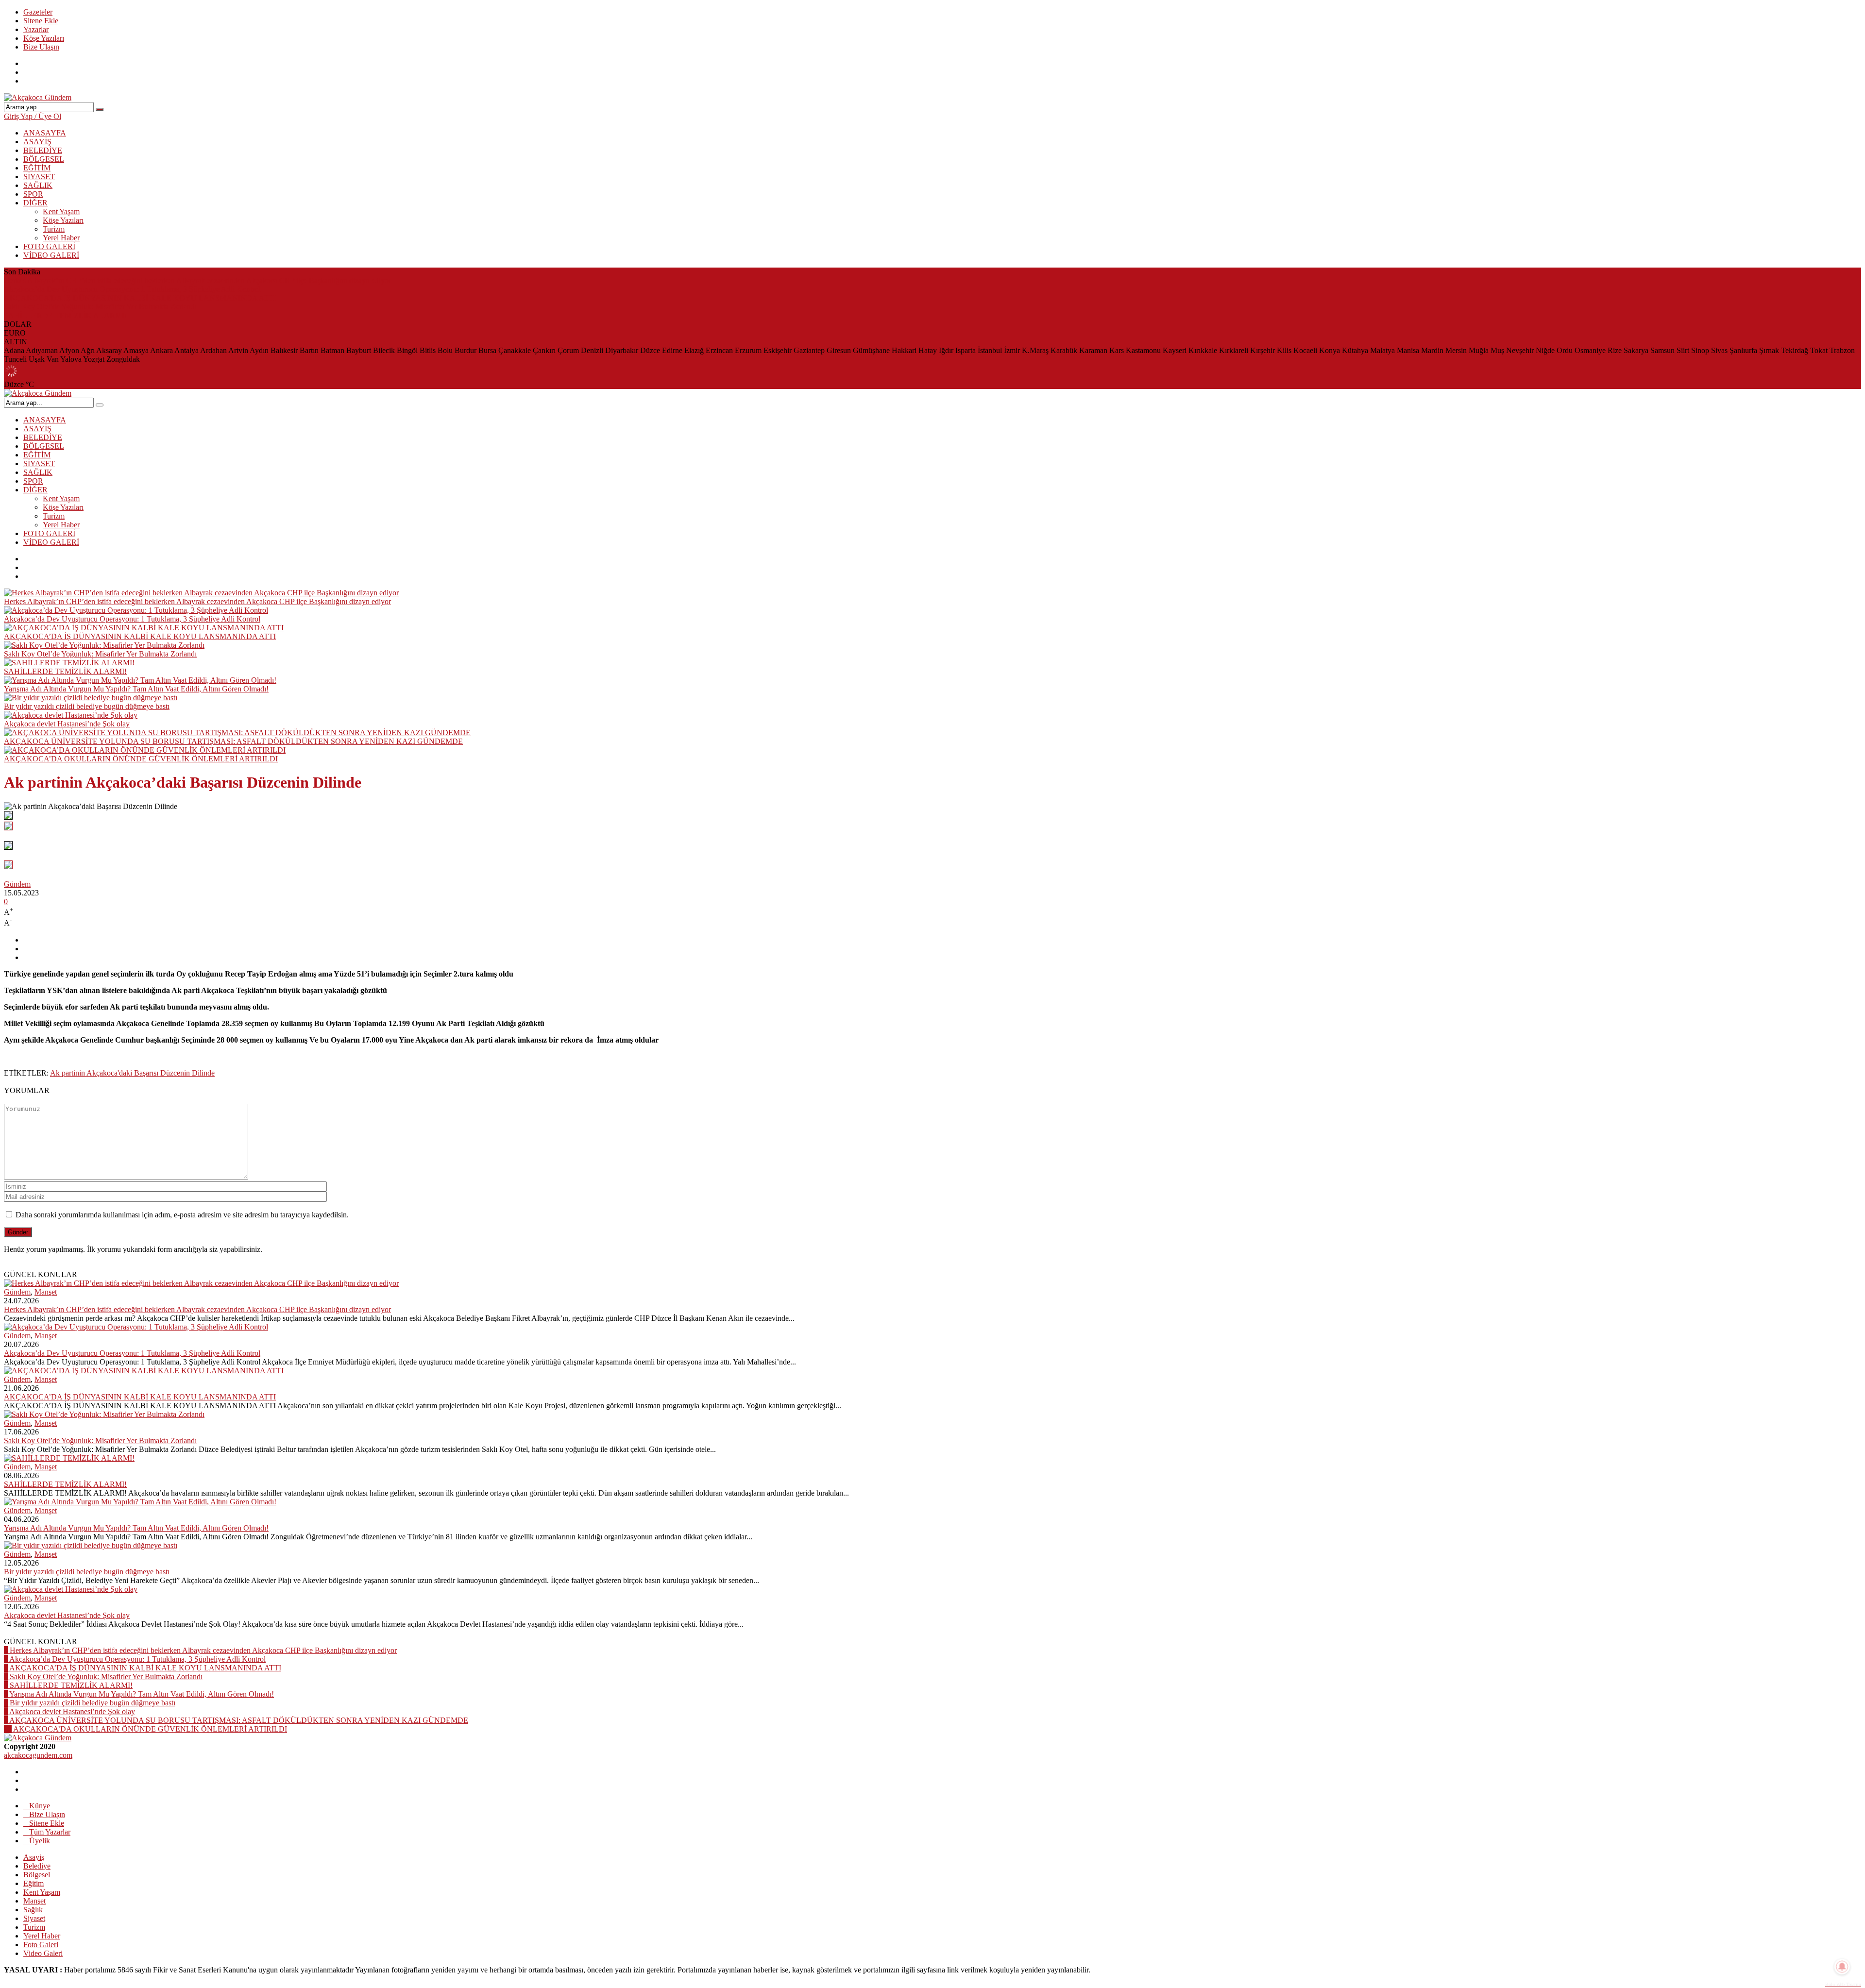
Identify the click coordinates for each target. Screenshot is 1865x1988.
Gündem (17, 884)
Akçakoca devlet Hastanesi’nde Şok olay (67, 724)
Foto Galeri (41, 1945)
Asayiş (34, 1857)
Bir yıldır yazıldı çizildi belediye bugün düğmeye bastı (87, 706)
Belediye (37, 1866)
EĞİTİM (37, 168)
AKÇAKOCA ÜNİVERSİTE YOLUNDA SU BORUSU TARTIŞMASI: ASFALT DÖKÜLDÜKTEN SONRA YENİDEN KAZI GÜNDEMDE (233, 741)
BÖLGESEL (44, 159)
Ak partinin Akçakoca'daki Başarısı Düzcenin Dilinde (132, 1073)
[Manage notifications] (1842, 1967)
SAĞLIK (38, 185)
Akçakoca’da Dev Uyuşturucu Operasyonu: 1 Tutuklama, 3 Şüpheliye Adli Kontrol (132, 289)
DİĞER (35, 203)
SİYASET (39, 177)
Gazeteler (38, 12)
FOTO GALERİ (49, 246)
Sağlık (33, 1910)
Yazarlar (36, 29)
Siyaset (34, 1918)
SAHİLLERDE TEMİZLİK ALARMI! (65, 315)
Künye (40, 1806)
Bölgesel (37, 1875)
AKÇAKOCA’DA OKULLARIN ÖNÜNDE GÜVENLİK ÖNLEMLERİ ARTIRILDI (141, 759)
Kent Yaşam (61, 211)
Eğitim (34, 1883)
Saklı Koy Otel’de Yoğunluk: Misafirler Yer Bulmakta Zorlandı (100, 307)
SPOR (33, 194)
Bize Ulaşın (41, 47)
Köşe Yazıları (44, 38)
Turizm (54, 229)
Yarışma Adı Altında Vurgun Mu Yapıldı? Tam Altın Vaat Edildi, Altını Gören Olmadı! (136, 689)
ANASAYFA (45, 133)
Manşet (46, 1292)
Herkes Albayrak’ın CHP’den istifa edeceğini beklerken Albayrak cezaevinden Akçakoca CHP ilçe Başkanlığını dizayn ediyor (197, 280)
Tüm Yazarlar (50, 1832)
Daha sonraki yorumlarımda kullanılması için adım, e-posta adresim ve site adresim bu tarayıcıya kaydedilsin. (182, 1215)
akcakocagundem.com (38, 1755)
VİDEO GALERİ (51, 255)
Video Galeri (43, 1953)
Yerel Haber (61, 238)
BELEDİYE (43, 150)
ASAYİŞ (37, 142)
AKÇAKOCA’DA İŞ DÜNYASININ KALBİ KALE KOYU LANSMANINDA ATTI (140, 298)
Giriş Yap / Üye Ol (33, 116)
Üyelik (40, 1841)
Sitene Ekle (41, 21)
